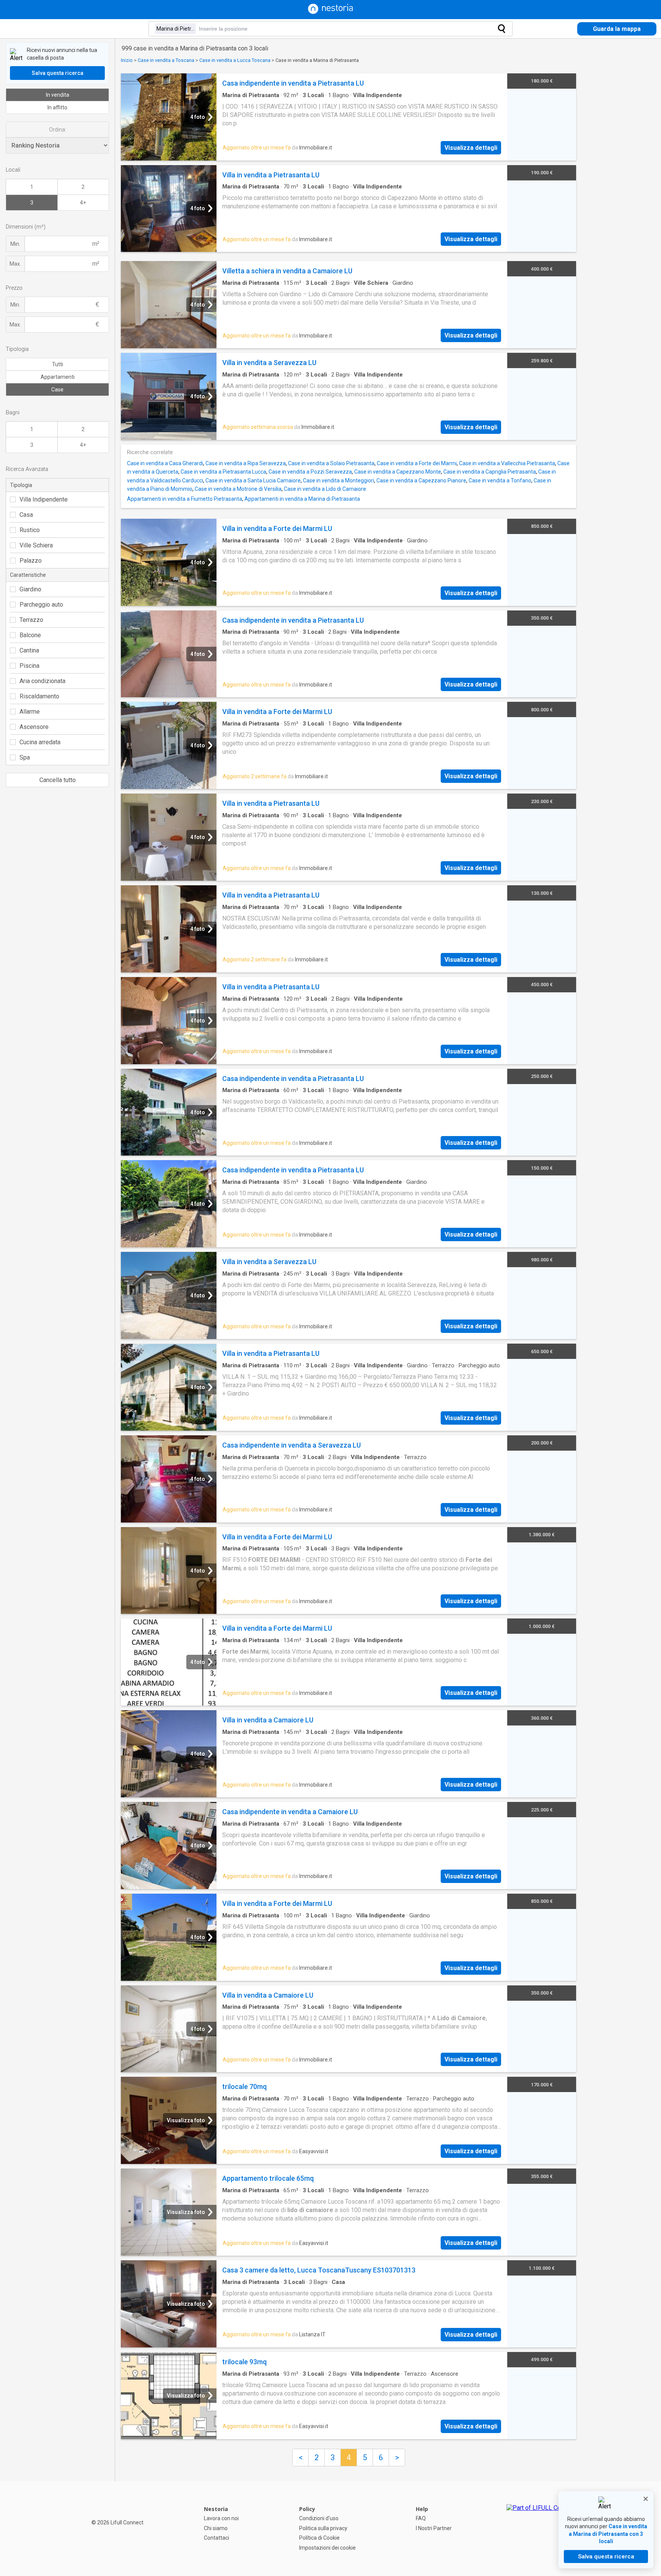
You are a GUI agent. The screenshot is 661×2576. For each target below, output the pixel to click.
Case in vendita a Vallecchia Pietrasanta (507, 463)
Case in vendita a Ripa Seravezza (246, 463)
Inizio (127, 60)
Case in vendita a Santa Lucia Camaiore (253, 480)
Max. (15, 264)
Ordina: (58, 130)
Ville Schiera (36, 545)
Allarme (30, 712)
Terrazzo (31, 620)
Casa (26, 515)
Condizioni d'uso (319, 2518)
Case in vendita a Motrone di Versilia (238, 489)
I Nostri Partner (434, 2528)
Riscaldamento (39, 696)
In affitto (57, 107)
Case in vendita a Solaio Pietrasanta (331, 463)
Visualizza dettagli (471, 148)
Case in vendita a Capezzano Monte (398, 472)
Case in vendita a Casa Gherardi (165, 463)
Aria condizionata (42, 681)
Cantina (29, 650)
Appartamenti (58, 377)
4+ (83, 203)
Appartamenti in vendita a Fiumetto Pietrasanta (185, 499)
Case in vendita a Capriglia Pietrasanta (490, 472)
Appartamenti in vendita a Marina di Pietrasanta (302, 499)
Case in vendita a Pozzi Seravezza (310, 472)
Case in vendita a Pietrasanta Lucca (223, 472)
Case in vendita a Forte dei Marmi (417, 463)
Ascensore (34, 727)
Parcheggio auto (41, 605)
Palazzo (31, 561)
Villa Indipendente (44, 499)
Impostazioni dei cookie (327, 2548)
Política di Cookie (319, 2538)
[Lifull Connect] (541, 2529)
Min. (15, 244)
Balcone (30, 635)
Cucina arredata (40, 742)
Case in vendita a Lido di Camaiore (325, 489)
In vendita (58, 95)
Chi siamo (216, 2528)
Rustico (30, 530)
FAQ (421, 2518)
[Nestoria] (330, 12)
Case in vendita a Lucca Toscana (235, 60)
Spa (25, 757)
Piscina (29, 666)
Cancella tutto (58, 780)
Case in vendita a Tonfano (500, 480)
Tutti (58, 364)
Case (57, 390)
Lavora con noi (221, 2518)
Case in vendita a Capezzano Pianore (421, 480)
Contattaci (217, 2538)
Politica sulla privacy (323, 2528)
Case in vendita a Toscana (166, 60)
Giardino (30, 589)
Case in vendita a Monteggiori (339, 480)
